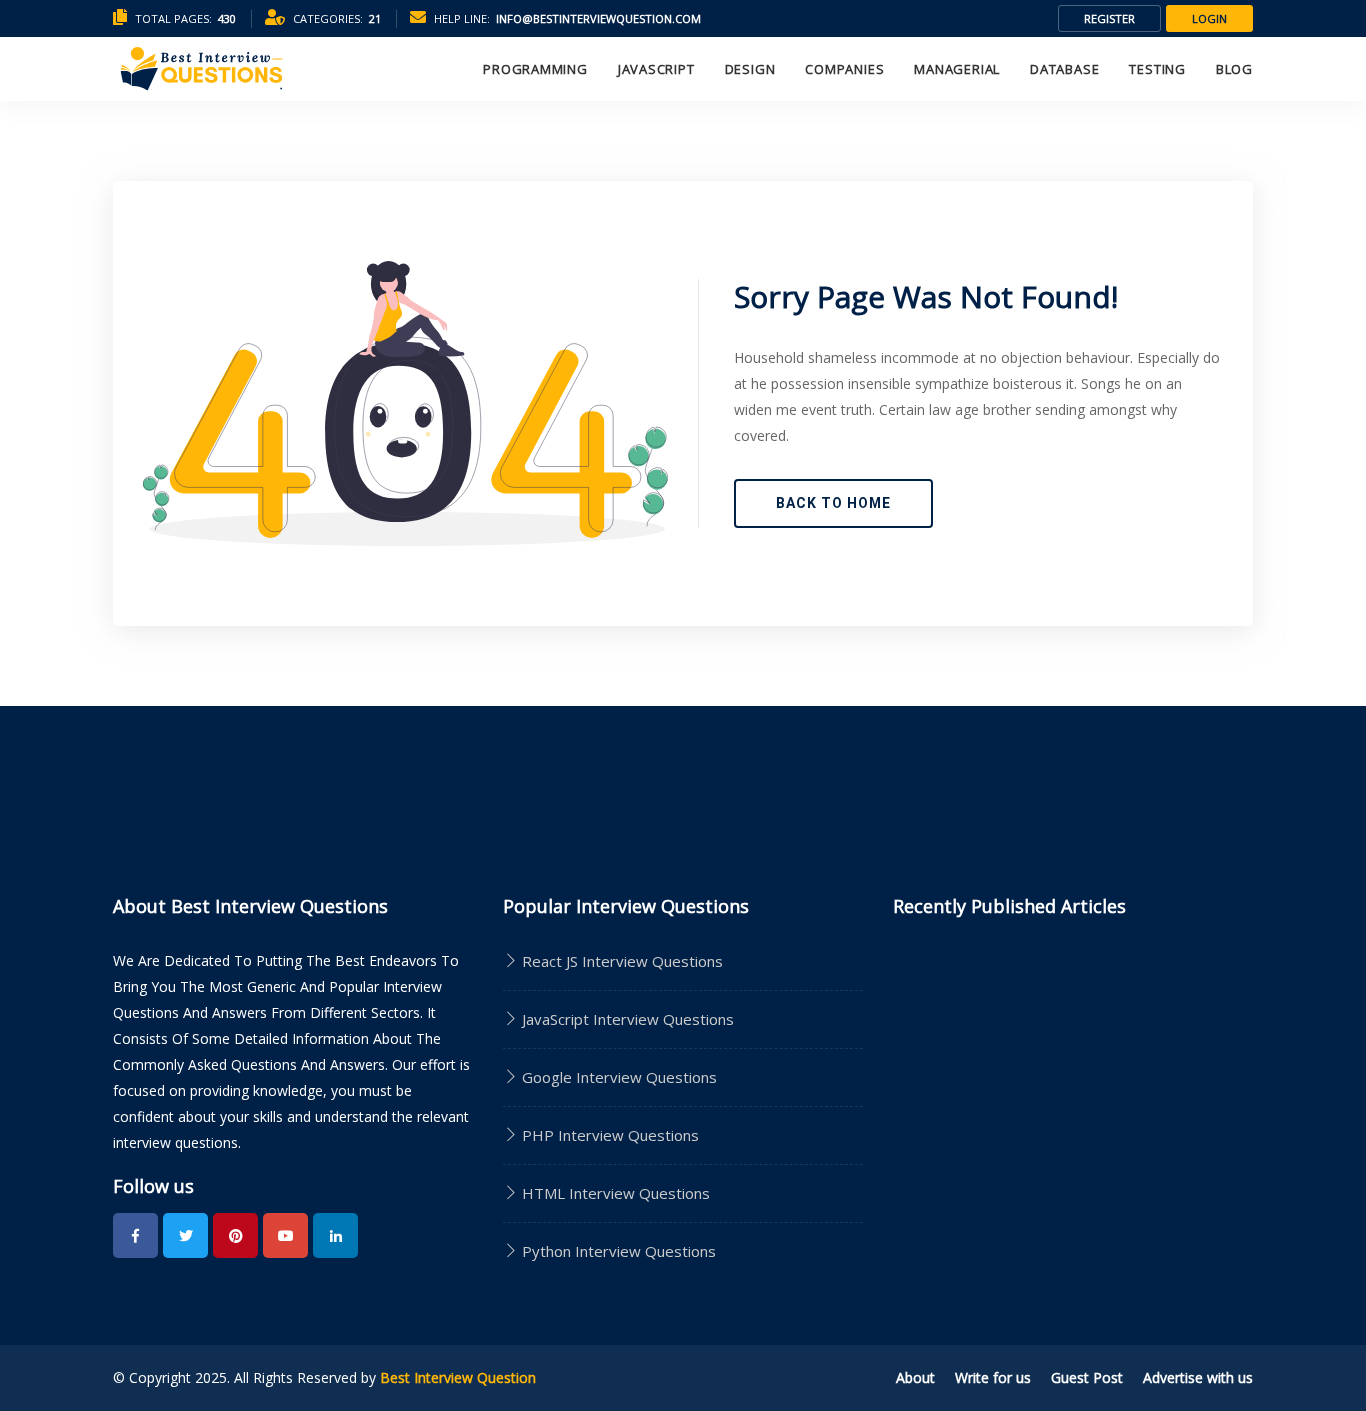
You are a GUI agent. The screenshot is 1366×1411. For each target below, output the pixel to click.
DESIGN (750, 69)
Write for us (993, 1377)
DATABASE (1064, 69)
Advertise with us (1198, 1377)
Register (1109, 18)
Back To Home (833, 503)
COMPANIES (844, 69)
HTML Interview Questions (614, 1193)
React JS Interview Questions (620, 961)
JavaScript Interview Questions (626, 1019)
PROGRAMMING (535, 69)
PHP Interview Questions (608, 1135)
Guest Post (1087, 1377)
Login (1209, 18)
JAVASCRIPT (656, 69)
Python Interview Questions (617, 1251)
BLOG (1234, 69)
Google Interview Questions (617, 1077)
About (915, 1377)
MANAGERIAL (957, 69)
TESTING (1157, 69)
